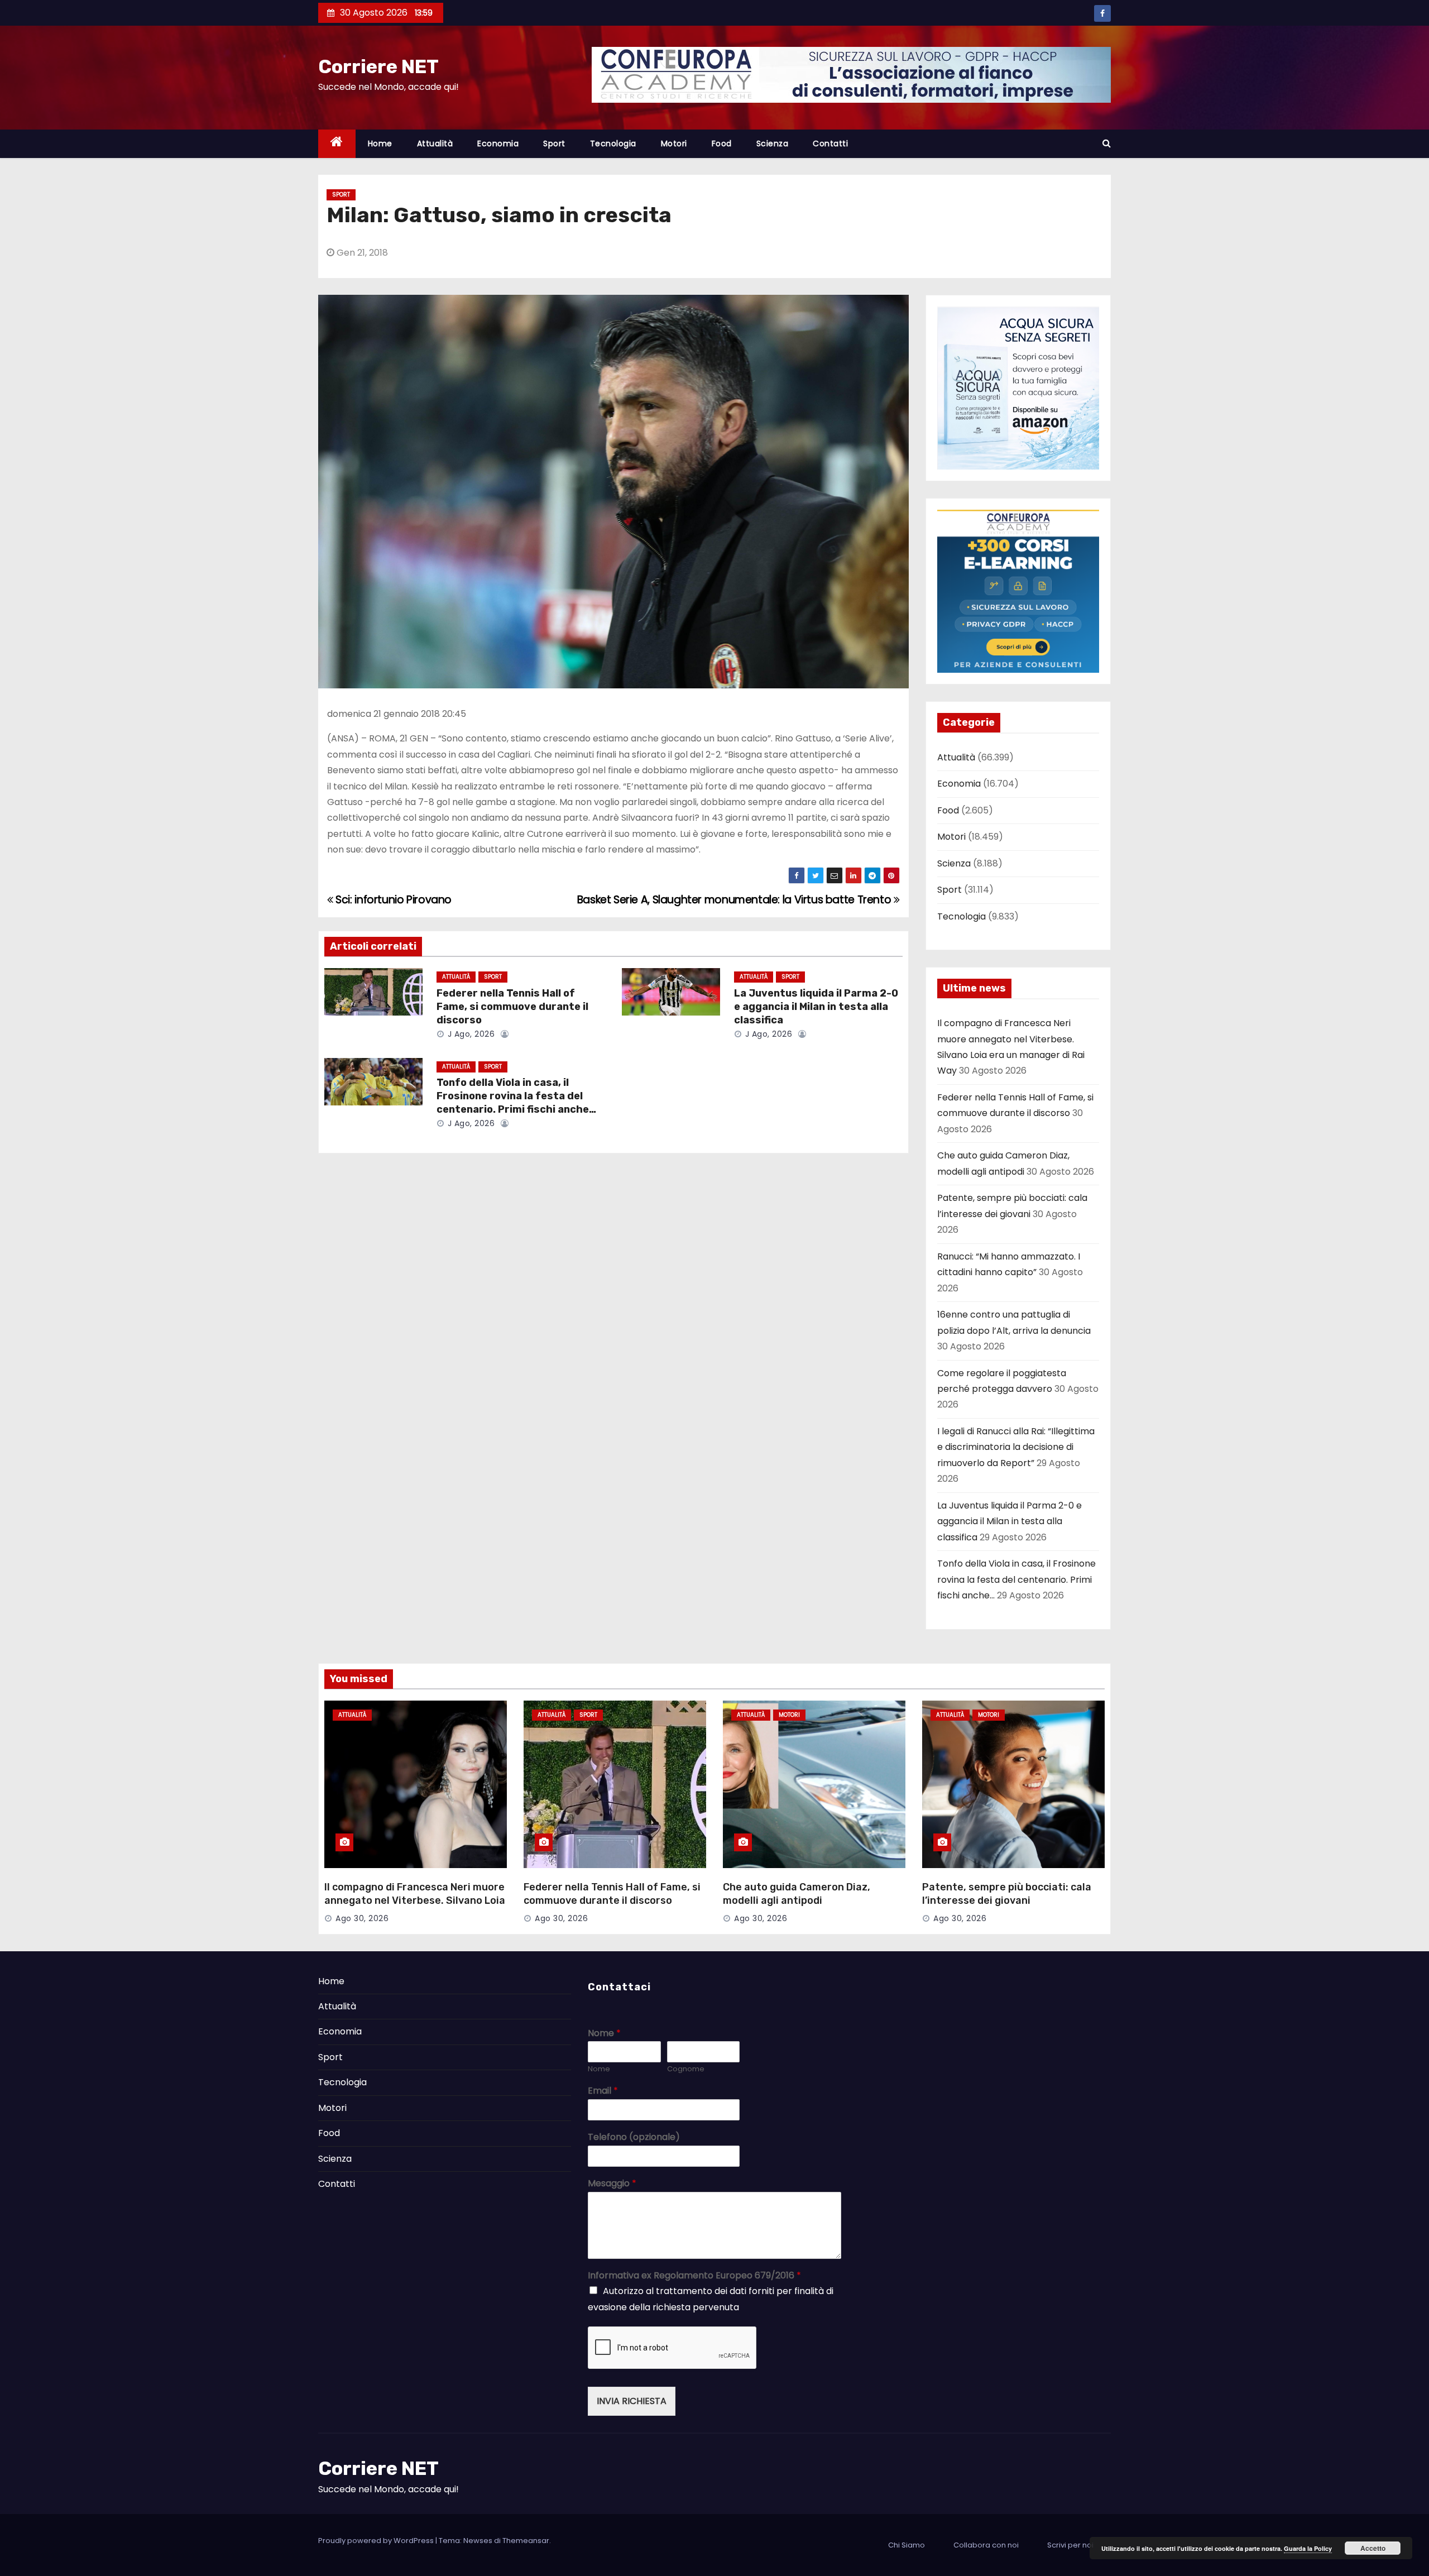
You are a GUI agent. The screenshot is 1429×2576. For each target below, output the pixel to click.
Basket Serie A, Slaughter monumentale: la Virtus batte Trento (735, 900)
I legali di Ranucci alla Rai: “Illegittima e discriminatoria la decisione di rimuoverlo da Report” (1016, 1447)
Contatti (830, 143)
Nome (604, 2034)
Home (380, 143)
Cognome (686, 2069)
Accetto (1373, 2548)
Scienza (773, 143)
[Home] (337, 144)
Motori (674, 143)
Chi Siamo (907, 2545)
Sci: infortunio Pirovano (392, 900)
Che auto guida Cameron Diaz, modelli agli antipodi (797, 1894)
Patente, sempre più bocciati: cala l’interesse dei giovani (1007, 1894)
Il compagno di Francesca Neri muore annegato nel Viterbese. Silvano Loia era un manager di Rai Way (415, 1900)
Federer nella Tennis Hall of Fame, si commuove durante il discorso (512, 1007)
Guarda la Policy (1308, 2548)
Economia (498, 143)
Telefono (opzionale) (634, 2137)
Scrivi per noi (1070, 2545)
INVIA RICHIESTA (632, 2401)
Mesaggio (612, 2184)
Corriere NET (378, 67)
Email (603, 2091)
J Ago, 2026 (470, 1034)
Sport (554, 143)
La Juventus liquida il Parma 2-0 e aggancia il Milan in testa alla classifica (816, 1007)
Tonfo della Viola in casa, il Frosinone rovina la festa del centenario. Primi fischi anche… (516, 1096)
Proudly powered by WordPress (377, 2541)
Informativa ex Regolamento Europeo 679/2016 (694, 2276)
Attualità (435, 143)
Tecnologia (613, 143)
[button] (1107, 143)
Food (722, 143)
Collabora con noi (986, 2545)
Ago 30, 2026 (362, 1918)
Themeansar (526, 2541)
